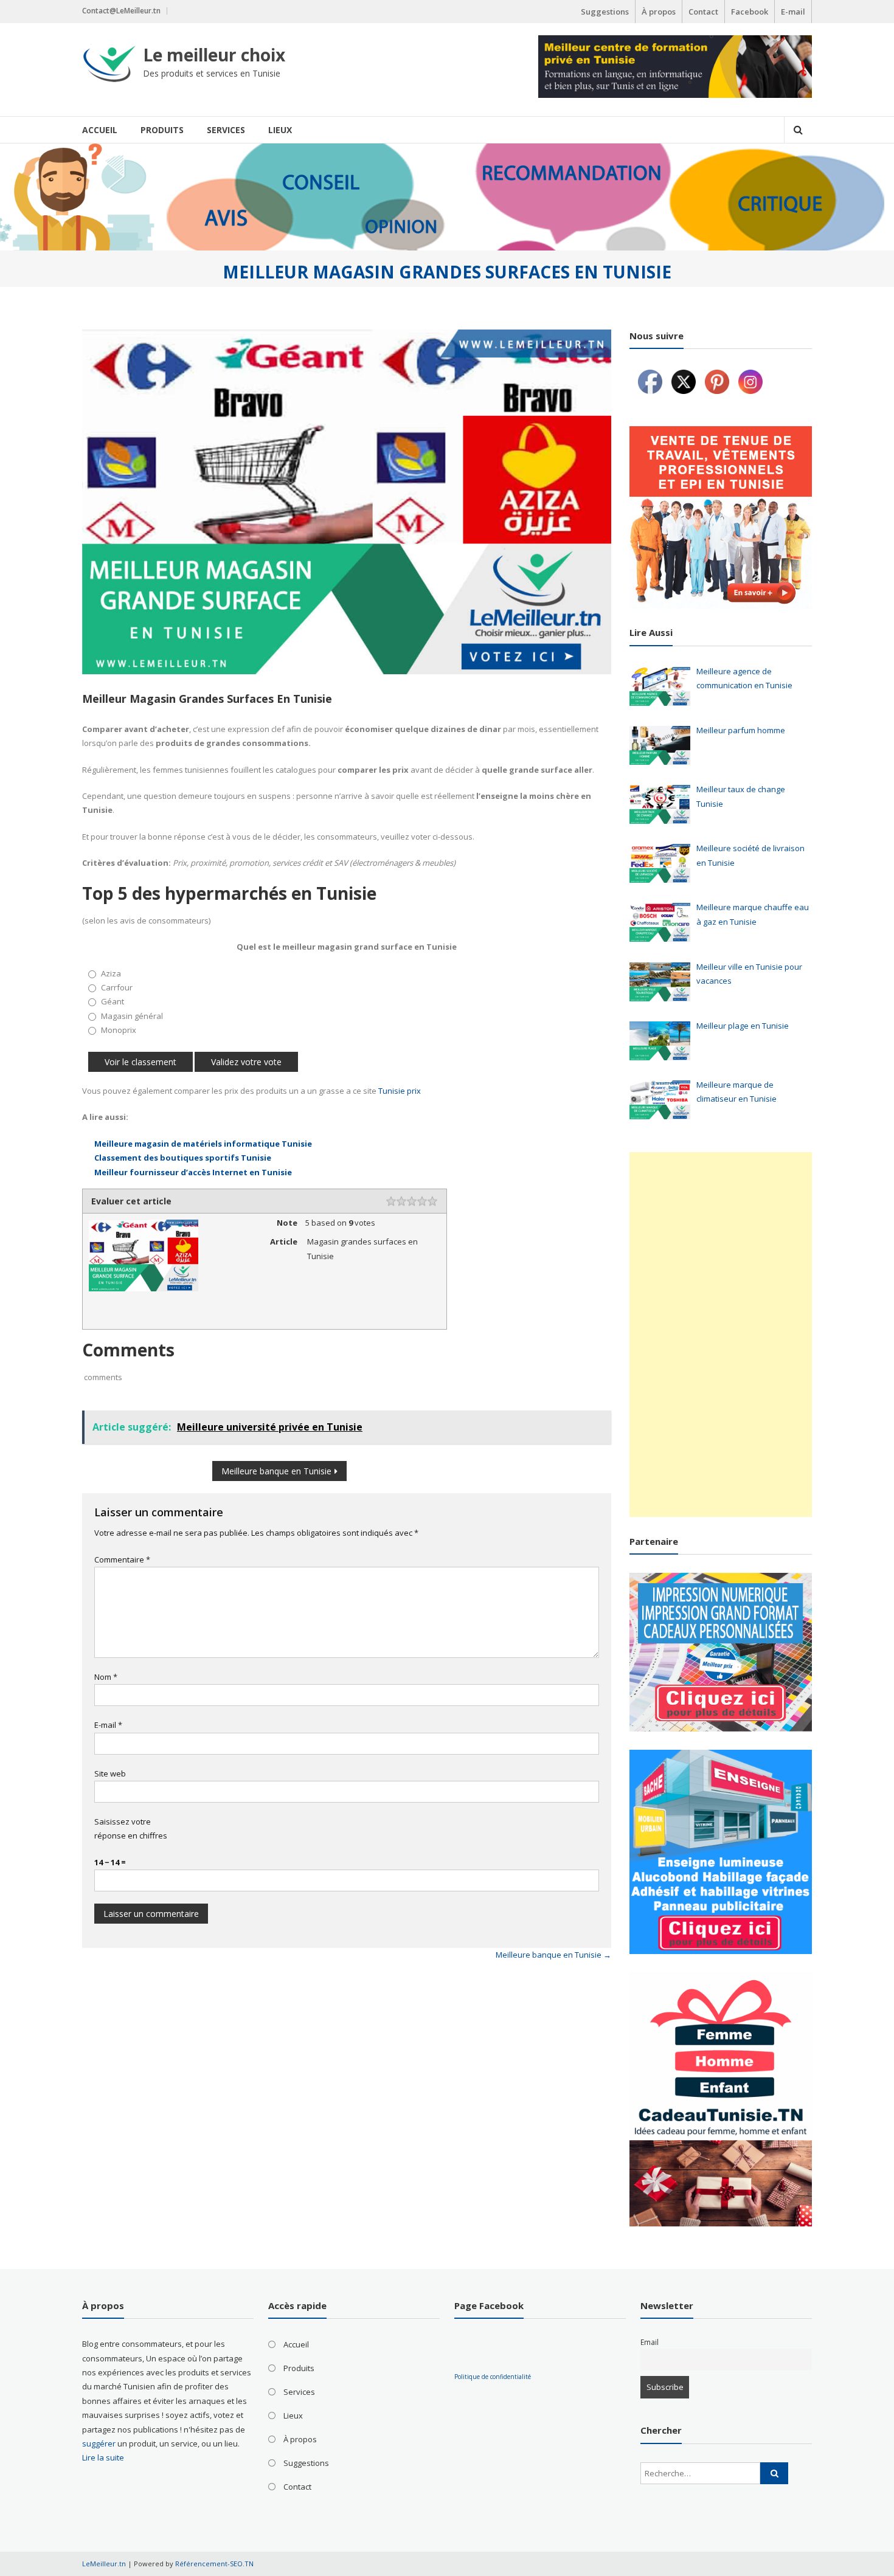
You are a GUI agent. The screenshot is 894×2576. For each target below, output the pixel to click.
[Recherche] (774, 2473)
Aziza (111, 973)
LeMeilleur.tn (104, 2564)
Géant (113, 1001)
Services (226, 130)
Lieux (280, 130)
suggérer (99, 2443)
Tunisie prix (400, 1091)
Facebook (750, 12)
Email (650, 2342)
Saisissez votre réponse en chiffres (131, 1828)
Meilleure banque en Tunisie (276, 1471)
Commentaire (122, 1559)
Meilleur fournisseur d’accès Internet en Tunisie (193, 1172)
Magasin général (132, 1016)
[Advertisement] (721, 1335)
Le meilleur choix (214, 55)
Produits (162, 130)
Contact (703, 12)
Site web (110, 1773)
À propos (659, 12)
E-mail (793, 12)
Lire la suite (103, 2457)
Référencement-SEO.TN (214, 2564)
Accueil (100, 130)
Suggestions (605, 12)
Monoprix (119, 1030)
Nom (106, 1677)
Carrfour (117, 987)
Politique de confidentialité (493, 2377)
